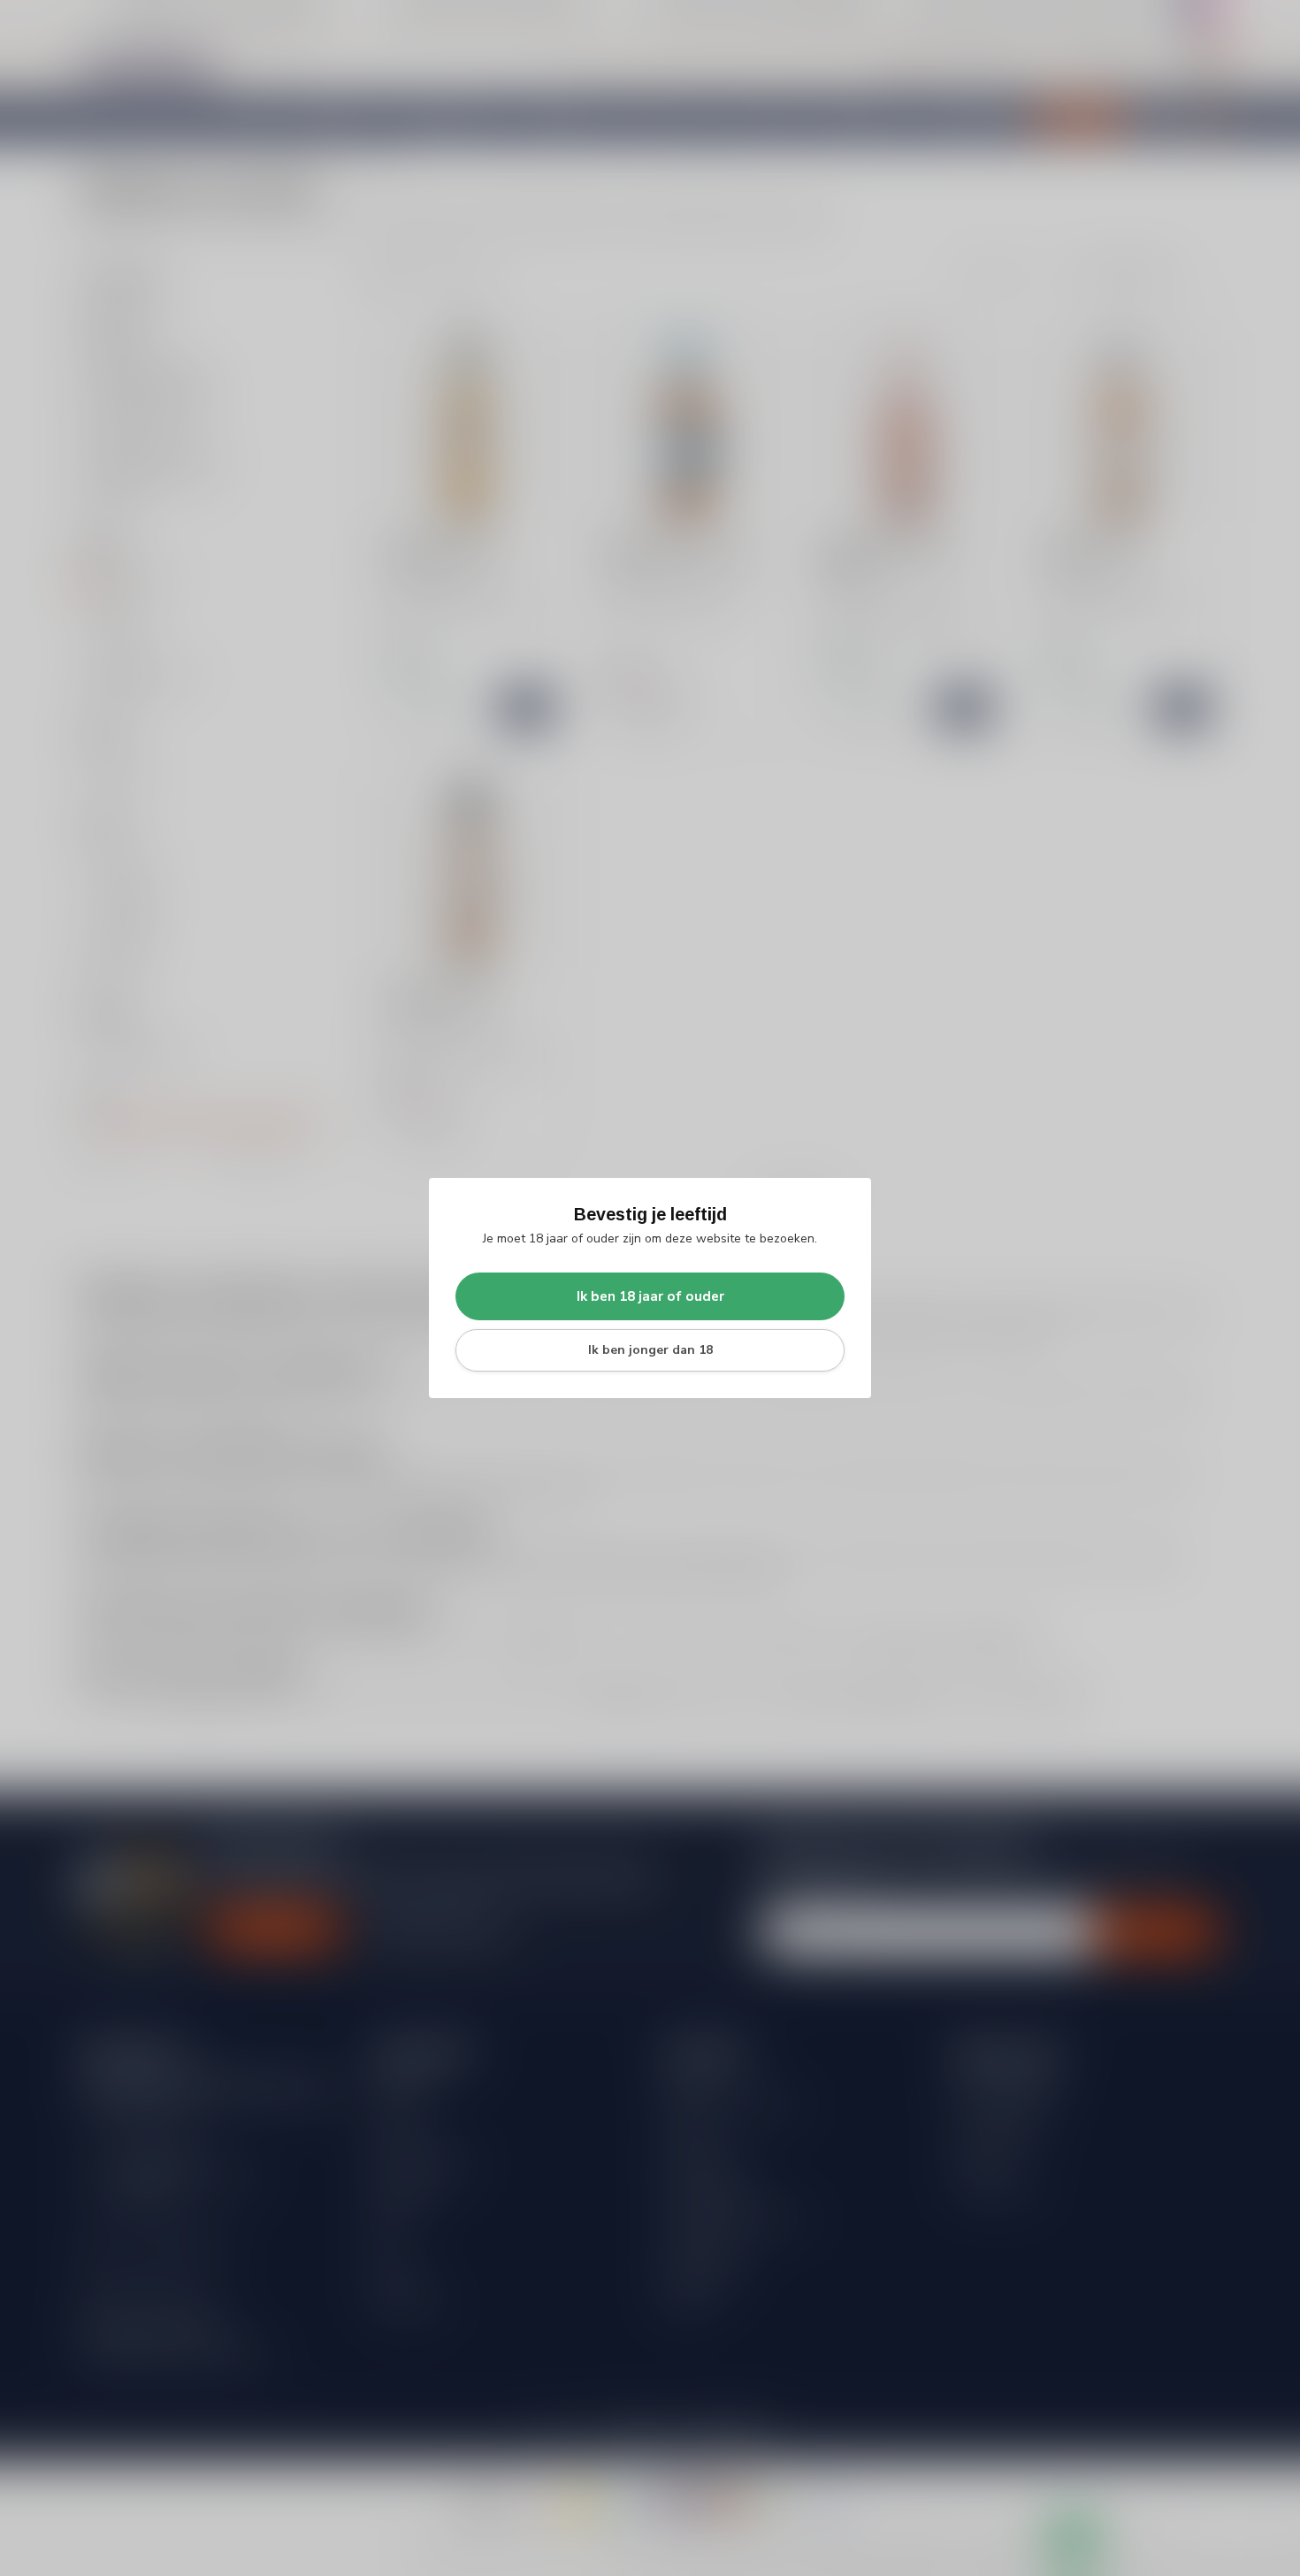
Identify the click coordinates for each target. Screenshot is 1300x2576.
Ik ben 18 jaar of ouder (650, 1296)
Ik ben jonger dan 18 (650, 1350)
